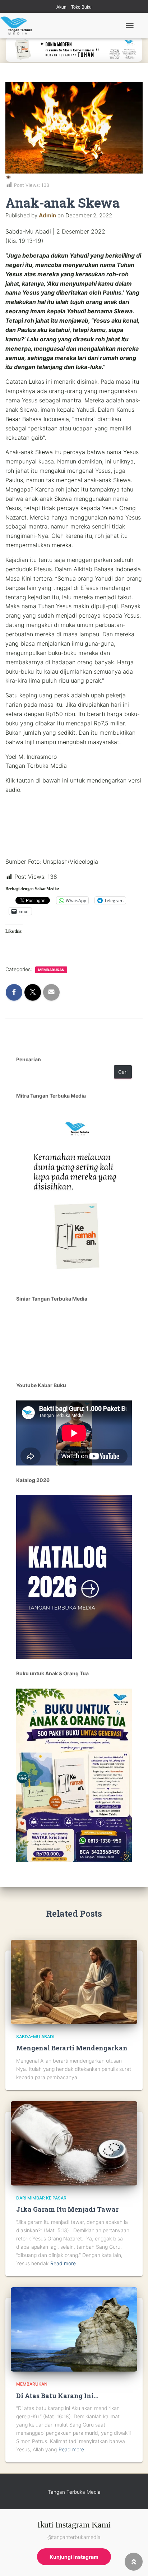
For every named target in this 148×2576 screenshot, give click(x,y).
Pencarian (29, 1059)
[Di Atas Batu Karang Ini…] (74, 2329)
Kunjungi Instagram (74, 2557)
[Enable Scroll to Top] (134, 2562)
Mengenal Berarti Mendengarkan (72, 2048)
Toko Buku (81, 7)
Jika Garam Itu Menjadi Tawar (67, 2209)
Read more (63, 2263)
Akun (61, 7)
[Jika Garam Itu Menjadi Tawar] (74, 2143)
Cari (123, 1072)
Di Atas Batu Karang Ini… (57, 2396)
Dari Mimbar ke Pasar (41, 2198)
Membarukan (51, 970)
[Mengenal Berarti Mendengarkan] (74, 1981)
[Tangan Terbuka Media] (19, 26)
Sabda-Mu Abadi (35, 2037)
